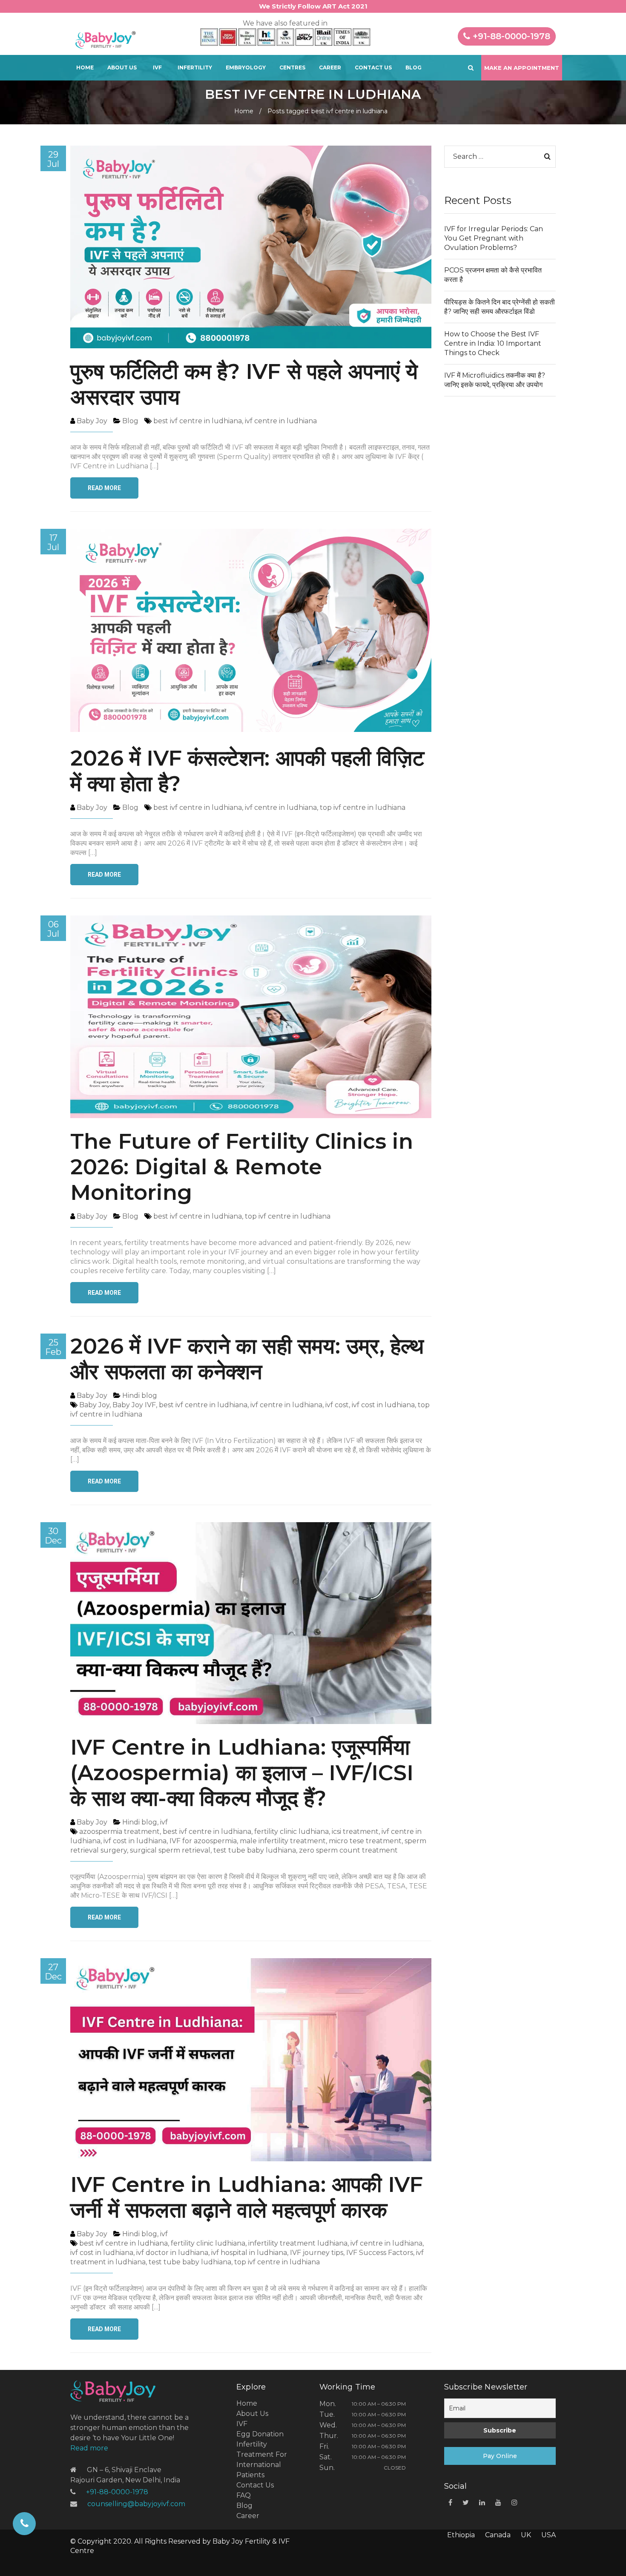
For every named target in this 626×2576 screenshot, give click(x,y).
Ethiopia (461, 2535)
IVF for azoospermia (203, 1841)
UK (526, 2535)
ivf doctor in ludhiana (172, 2253)
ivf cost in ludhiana (383, 1405)
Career (330, 67)
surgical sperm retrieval (170, 1850)
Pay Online (500, 2456)
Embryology (246, 67)
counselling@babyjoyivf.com (136, 2504)
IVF (157, 67)
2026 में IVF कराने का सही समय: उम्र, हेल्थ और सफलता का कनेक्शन (247, 1359)
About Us (122, 67)
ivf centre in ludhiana (281, 421)
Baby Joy (94, 1405)
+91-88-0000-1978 (510, 36)
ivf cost (337, 1405)
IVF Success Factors (380, 2253)
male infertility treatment (283, 1841)
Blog (414, 67)
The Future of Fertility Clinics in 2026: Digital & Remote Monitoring (242, 1167)
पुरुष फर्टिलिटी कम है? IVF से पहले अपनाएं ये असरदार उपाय (244, 384)
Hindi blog (140, 1396)
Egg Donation (260, 2434)
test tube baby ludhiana (255, 1850)
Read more (89, 2448)
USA (548, 2535)
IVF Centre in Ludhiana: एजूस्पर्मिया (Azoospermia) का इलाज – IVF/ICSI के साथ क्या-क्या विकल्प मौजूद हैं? (242, 1773)
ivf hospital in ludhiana (249, 2253)
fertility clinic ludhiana (291, 1832)
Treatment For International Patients (262, 2465)
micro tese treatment (365, 1841)
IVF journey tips (317, 2253)
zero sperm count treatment (348, 1850)
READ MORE (104, 488)
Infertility (195, 67)
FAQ (244, 2495)
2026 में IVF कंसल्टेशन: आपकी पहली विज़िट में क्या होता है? (247, 771)
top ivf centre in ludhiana (363, 808)
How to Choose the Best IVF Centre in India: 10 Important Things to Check (493, 343)
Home (85, 67)
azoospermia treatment (119, 1832)
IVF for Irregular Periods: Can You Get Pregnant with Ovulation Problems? (494, 238)
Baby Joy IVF (134, 1405)
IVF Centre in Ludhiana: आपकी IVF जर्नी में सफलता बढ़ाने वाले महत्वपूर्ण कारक (247, 2197)
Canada (498, 2535)
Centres (292, 67)
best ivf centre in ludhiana (198, 421)
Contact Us (373, 67)
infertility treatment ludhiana (298, 2243)
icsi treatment (355, 1832)
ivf (164, 1822)
